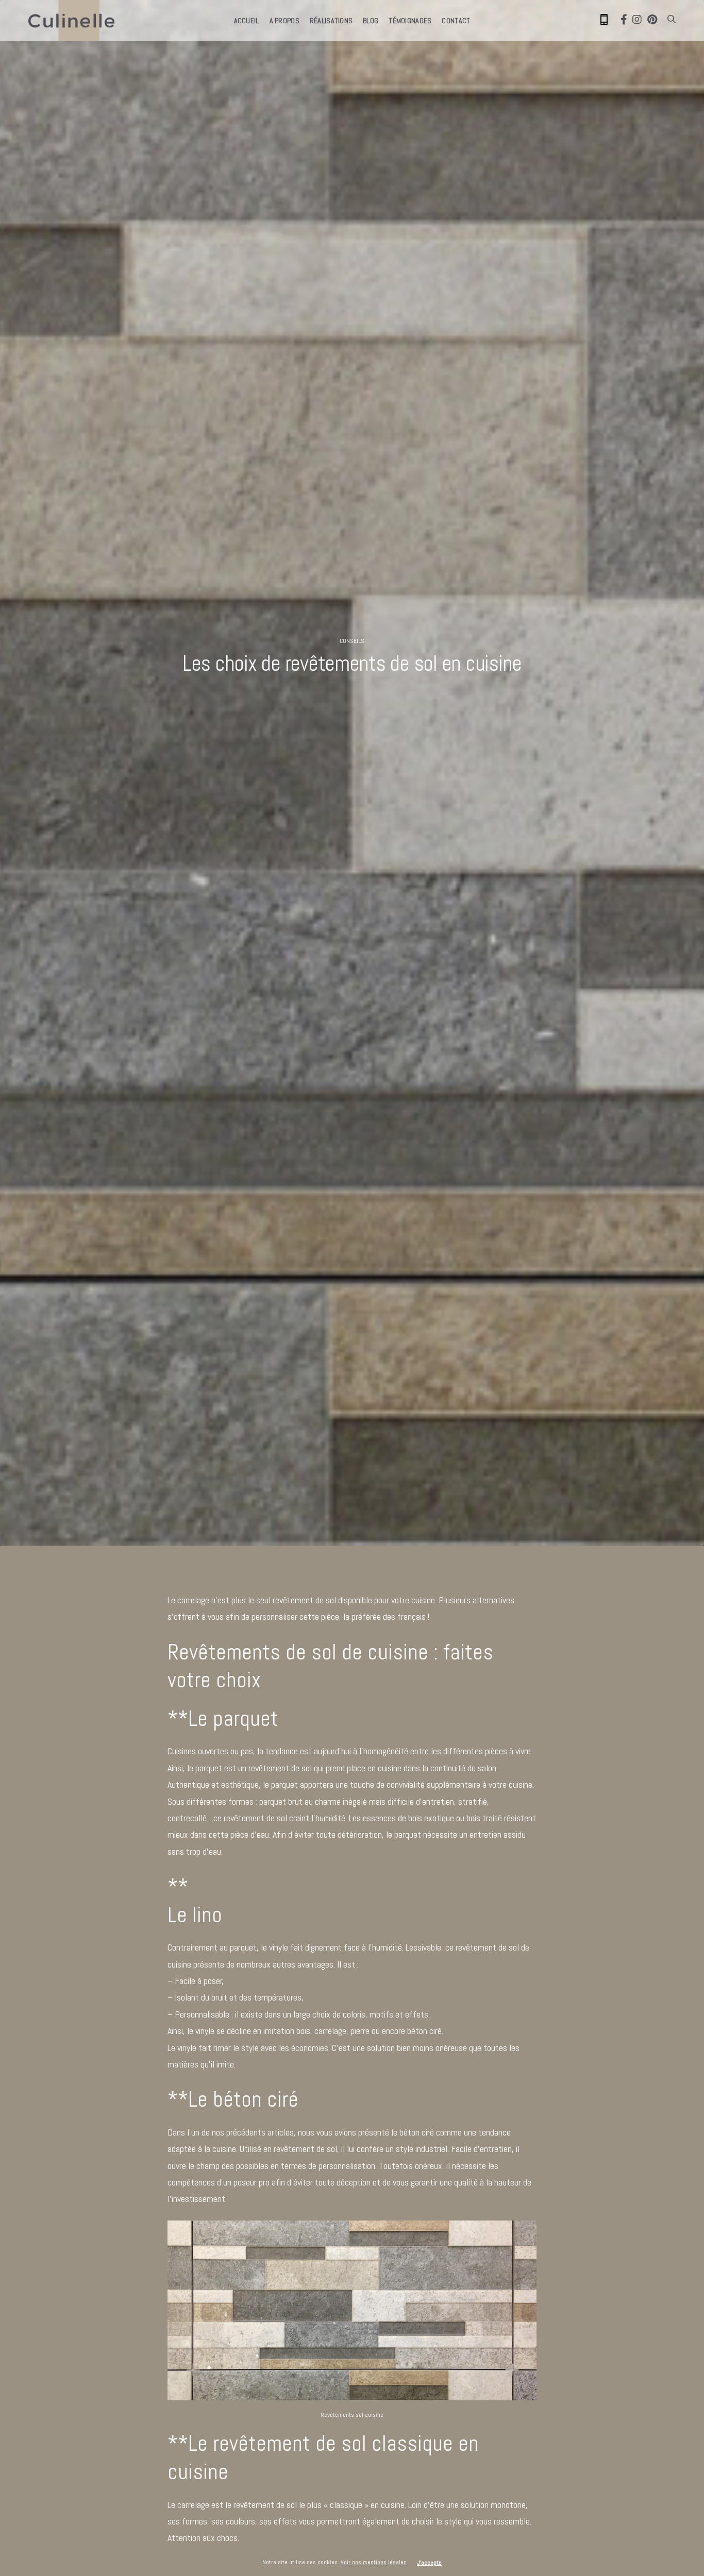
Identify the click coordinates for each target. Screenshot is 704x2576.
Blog (371, 21)
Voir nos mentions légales (374, 2562)
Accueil (247, 21)
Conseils (352, 641)
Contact (456, 21)
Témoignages (410, 21)
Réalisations (331, 21)
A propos (284, 21)
